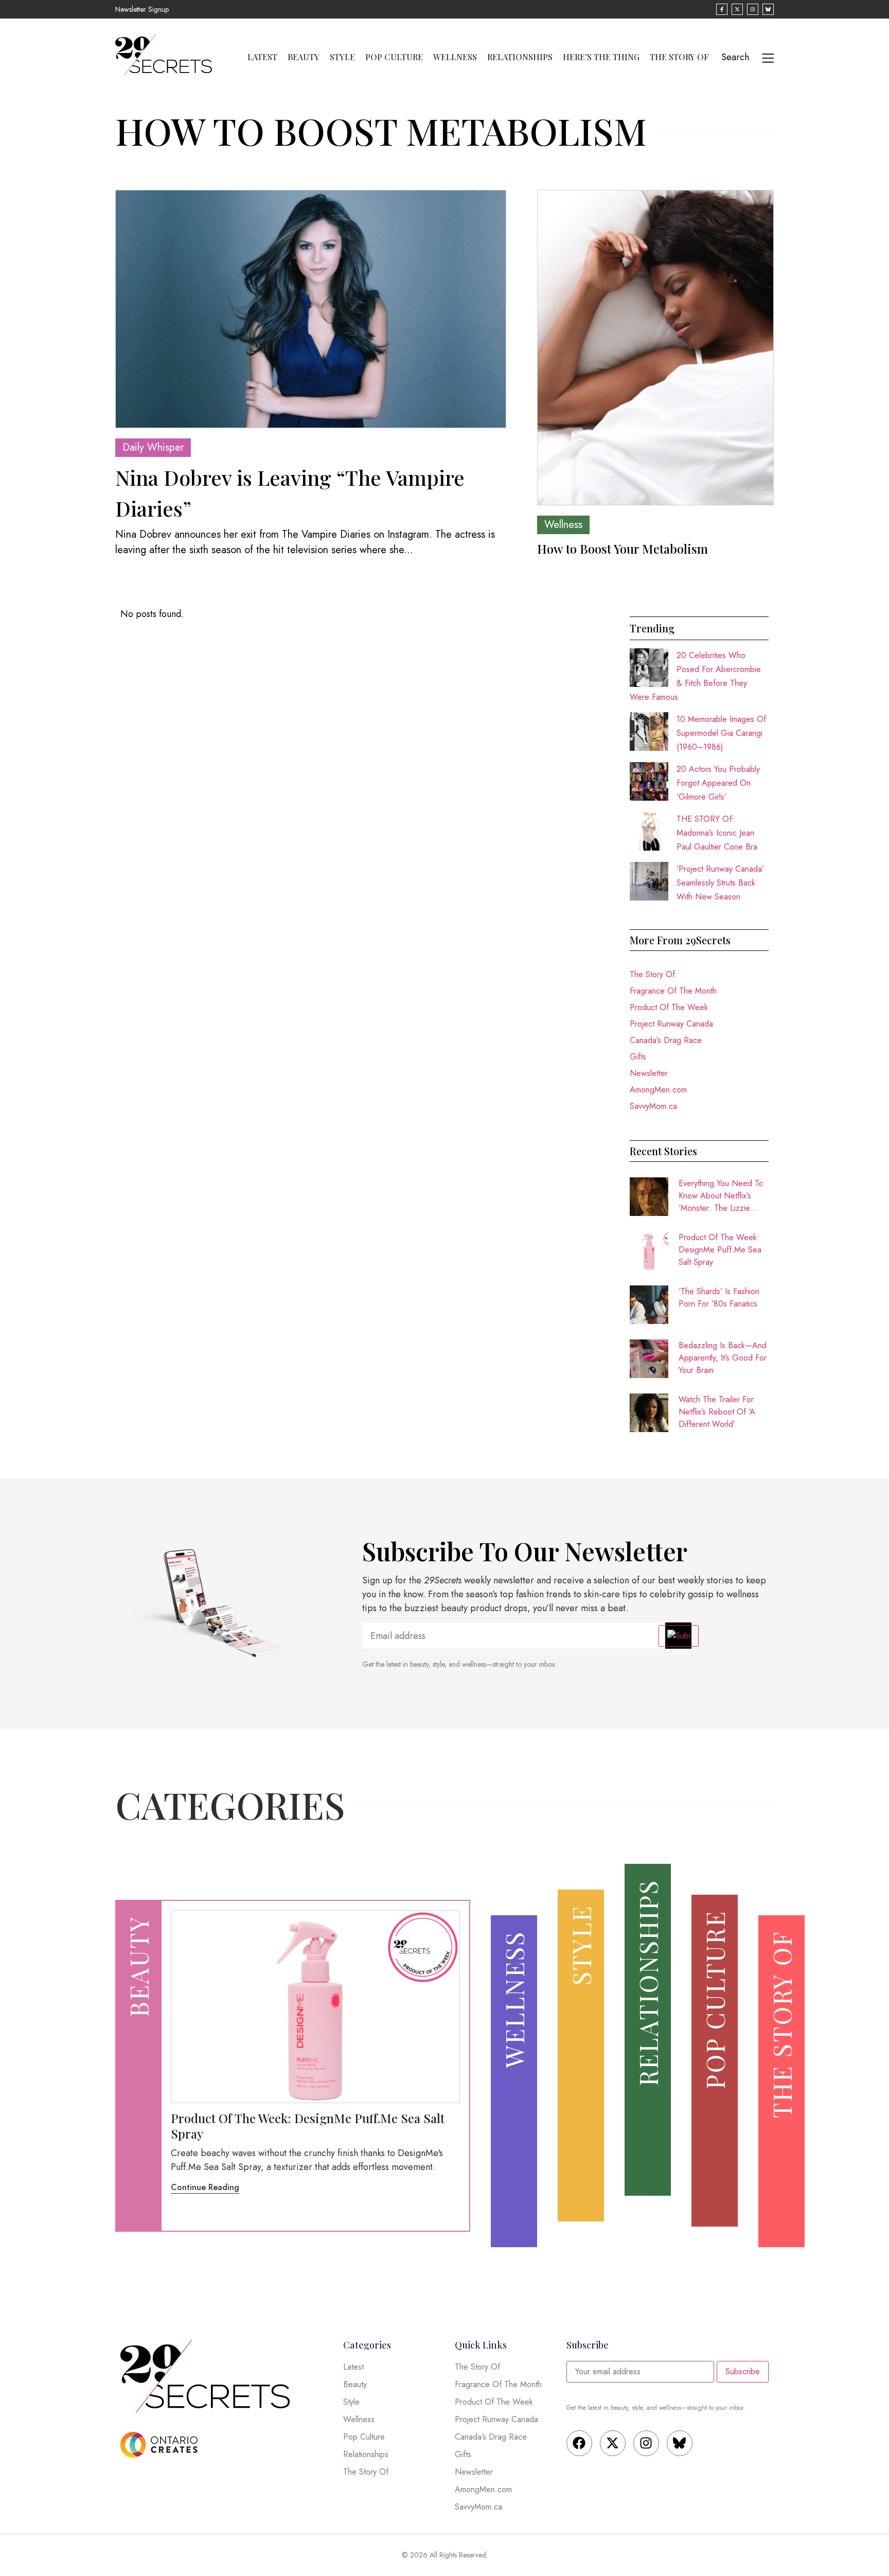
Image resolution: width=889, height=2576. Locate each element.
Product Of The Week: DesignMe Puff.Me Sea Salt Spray (720, 1250)
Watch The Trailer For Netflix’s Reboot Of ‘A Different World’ (717, 1412)
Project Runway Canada (671, 1024)
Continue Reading (205, 2187)
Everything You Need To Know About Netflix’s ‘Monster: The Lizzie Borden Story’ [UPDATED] (721, 1196)
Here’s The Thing (601, 57)
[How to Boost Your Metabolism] (655, 348)
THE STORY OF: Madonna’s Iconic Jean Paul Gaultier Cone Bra (717, 833)
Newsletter (649, 1073)
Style (342, 57)
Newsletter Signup (142, 9)
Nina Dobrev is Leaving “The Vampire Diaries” (290, 493)
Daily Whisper (153, 447)
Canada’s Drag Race (666, 1040)
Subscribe (743, 2371)
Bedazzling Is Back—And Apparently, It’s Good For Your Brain (723, 1358)
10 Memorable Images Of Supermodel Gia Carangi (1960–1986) (721, 733)
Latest (262, 57)
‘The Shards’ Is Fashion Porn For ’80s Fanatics (719, 1298)
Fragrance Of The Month (673, 991)
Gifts (638, 1057)
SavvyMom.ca (653, 1106)
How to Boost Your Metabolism (623, 549)
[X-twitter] (613, 2443)
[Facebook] (579, 2443)
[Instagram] (646, 2443)
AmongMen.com (658, 1090)
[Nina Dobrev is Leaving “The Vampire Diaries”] (311, 309)
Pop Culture (394, 57)
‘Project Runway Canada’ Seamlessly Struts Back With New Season (720, 883)
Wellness (455, 57)
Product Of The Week (669, 1007)
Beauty (304, 57)
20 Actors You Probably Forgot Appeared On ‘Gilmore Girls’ (718, 783)
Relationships (520, 57)
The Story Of (679, 57)
